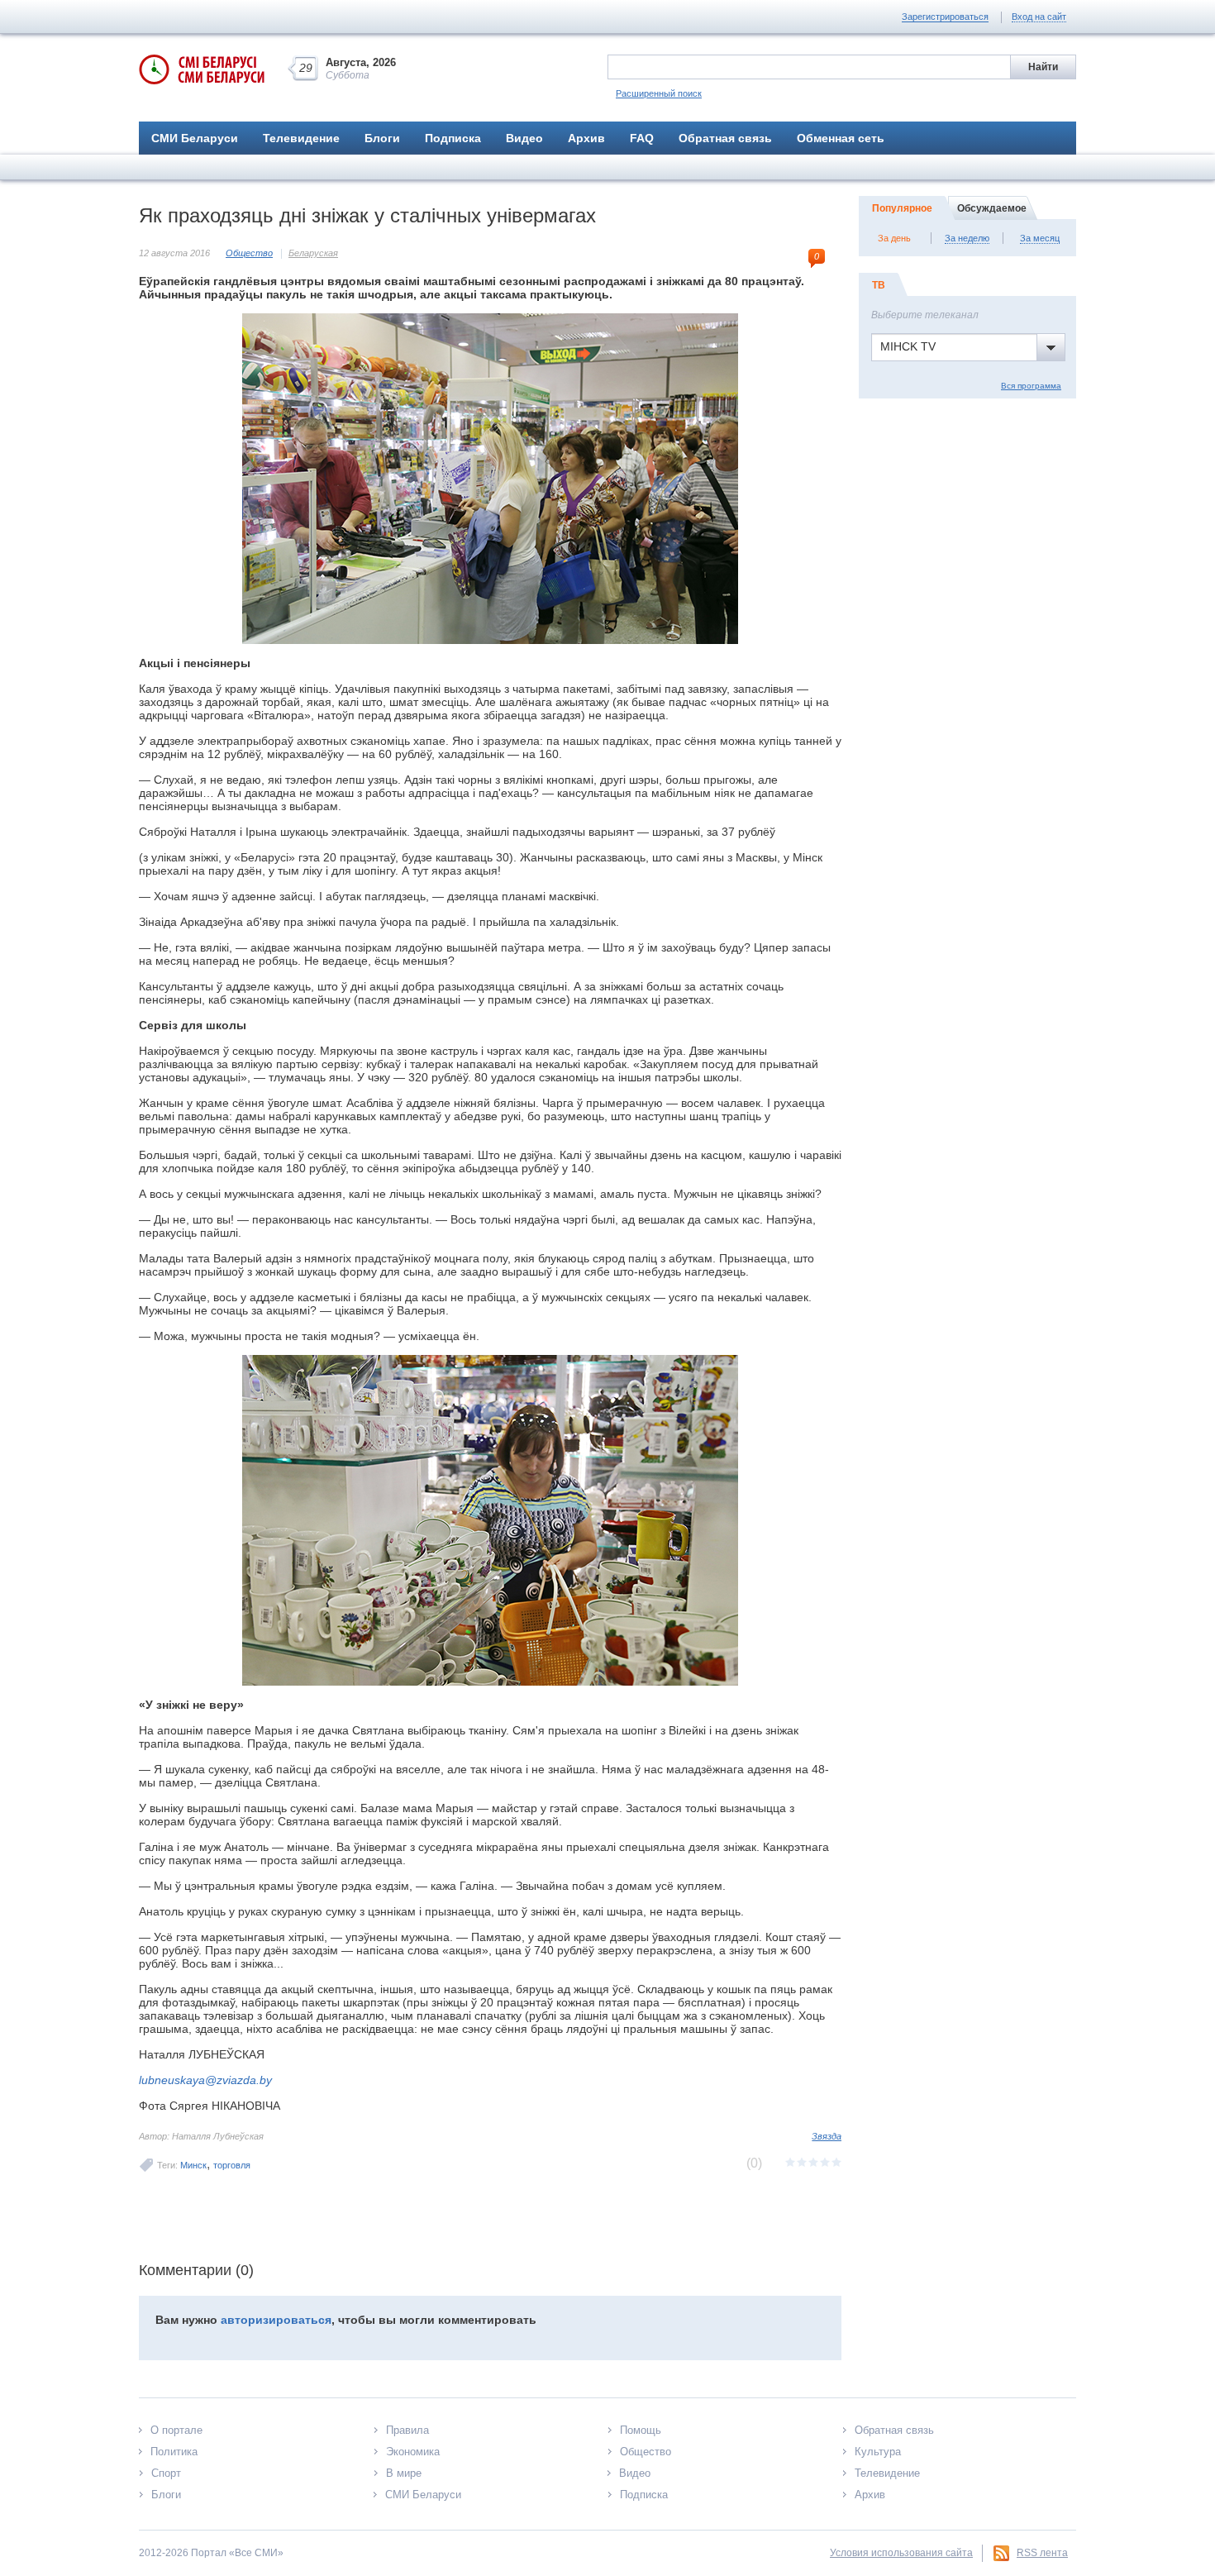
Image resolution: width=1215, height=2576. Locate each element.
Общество (249, 253)
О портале (176, 2430)
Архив (586, 138)
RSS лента (1042, 2553)
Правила (407, 2430)
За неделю (967, 238)
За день (894, 238)
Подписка (453, 138)
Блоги (382, 138)
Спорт (166, 2473)
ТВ (879, 285)
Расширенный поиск (659, 93)
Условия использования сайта (901, 2553)
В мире (404, 2473)
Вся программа (1031, 386)
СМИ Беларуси (195, 138)
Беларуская (313, 253)
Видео (524, 138)
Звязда (827, 2136)
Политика (174, 2452)
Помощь (641, 2430)
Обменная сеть (841, 138)
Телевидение (301, 138)
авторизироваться (276, 2320)
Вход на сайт (1039, 17)
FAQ (642, 138)
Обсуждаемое (992, 208)
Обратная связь (725, 138)
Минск (193, 2165)
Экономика (413, 2452)
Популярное (902, 208)
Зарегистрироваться (945, 17)
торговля (232, 2165)
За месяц (1040, 238)
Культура (878, 2452)
